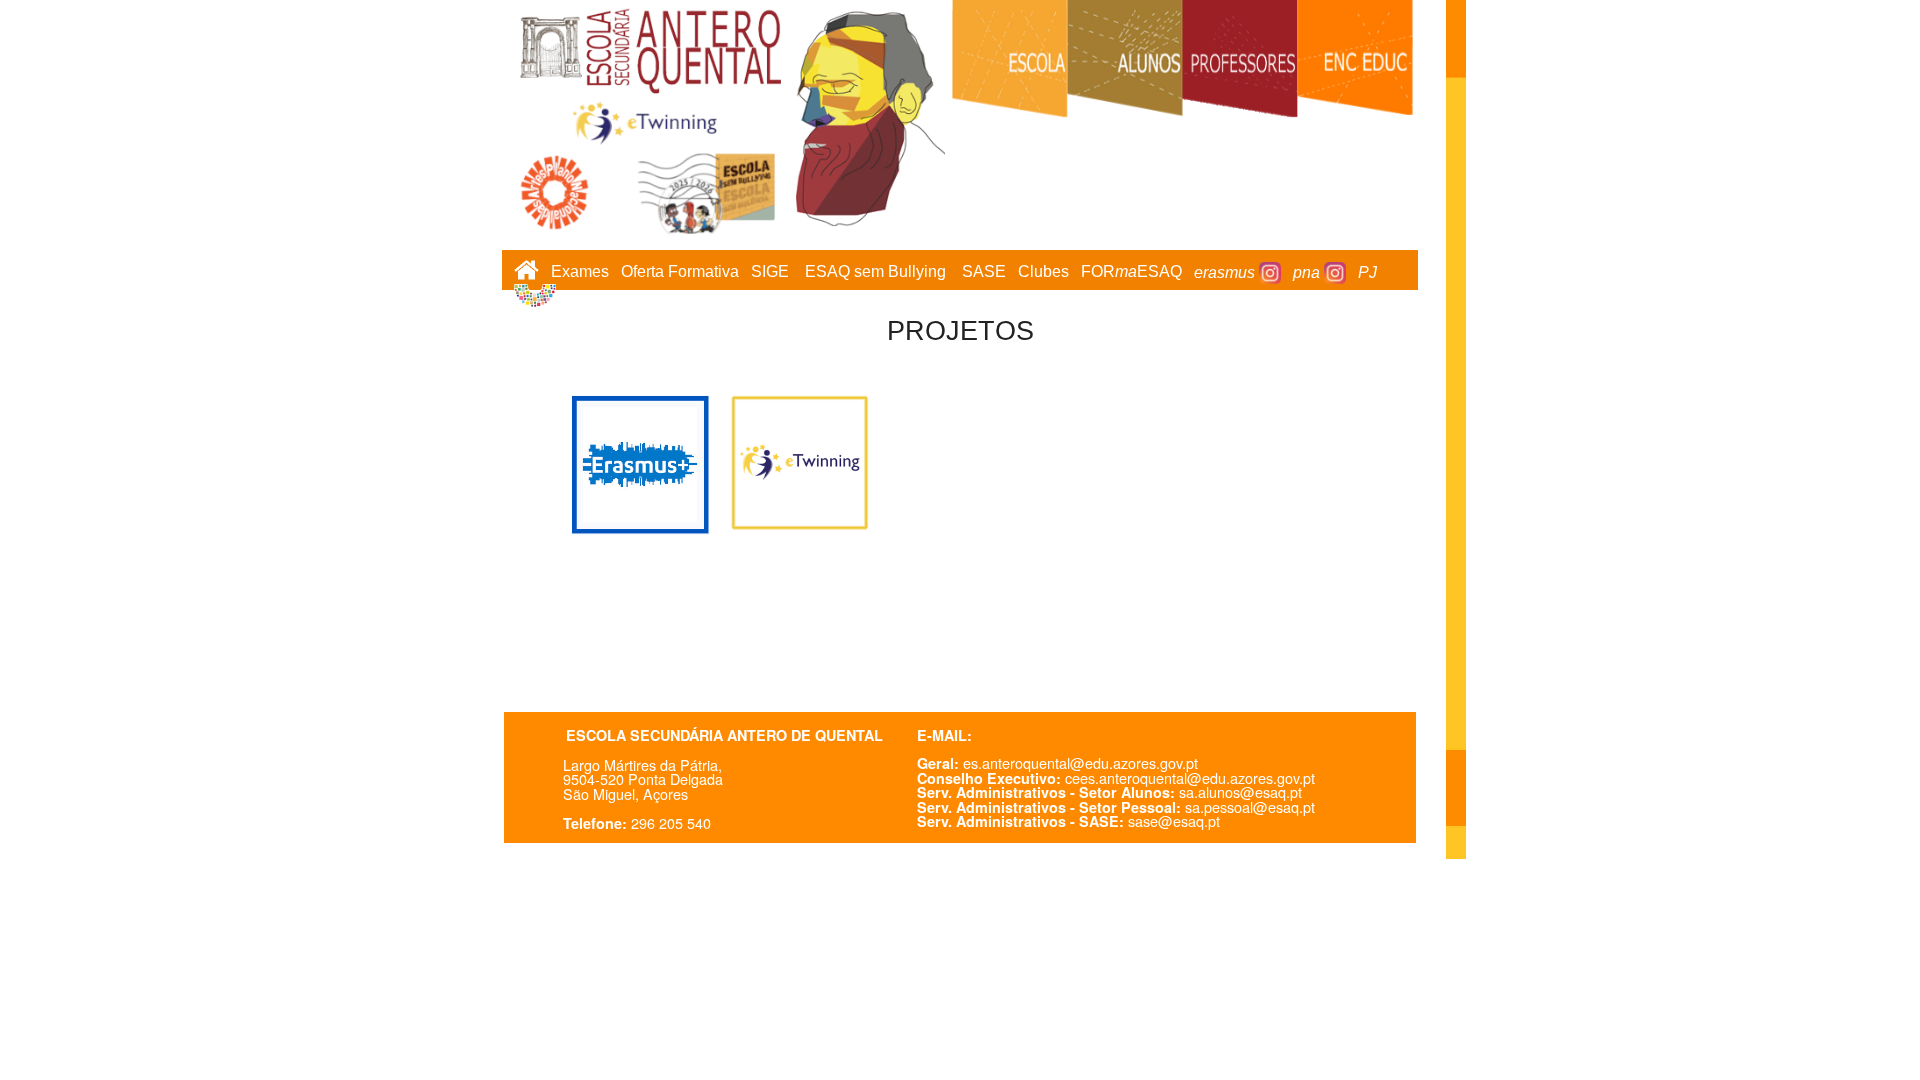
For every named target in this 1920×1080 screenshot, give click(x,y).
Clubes (1043, 272)
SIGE (770, 272)
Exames (580, 272)
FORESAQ (1131, 272)
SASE (984, 272)
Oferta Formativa (680, 272)
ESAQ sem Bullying (875, 272)
